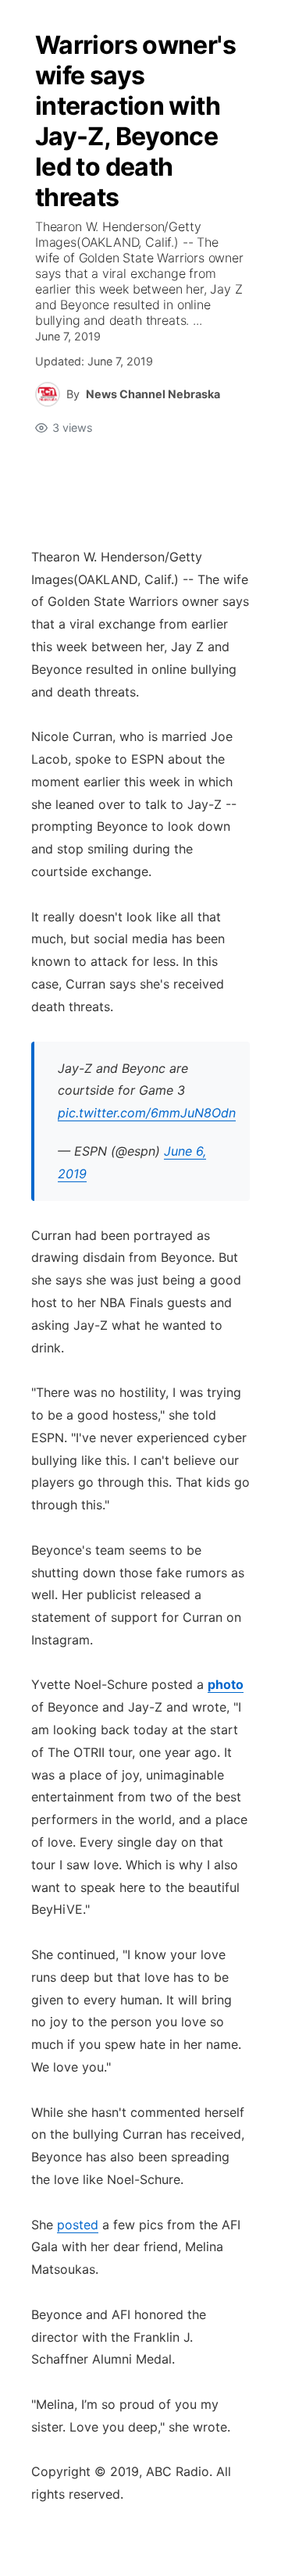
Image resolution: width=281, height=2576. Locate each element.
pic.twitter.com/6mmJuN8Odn (147, 1113)
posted (78, 2225)
